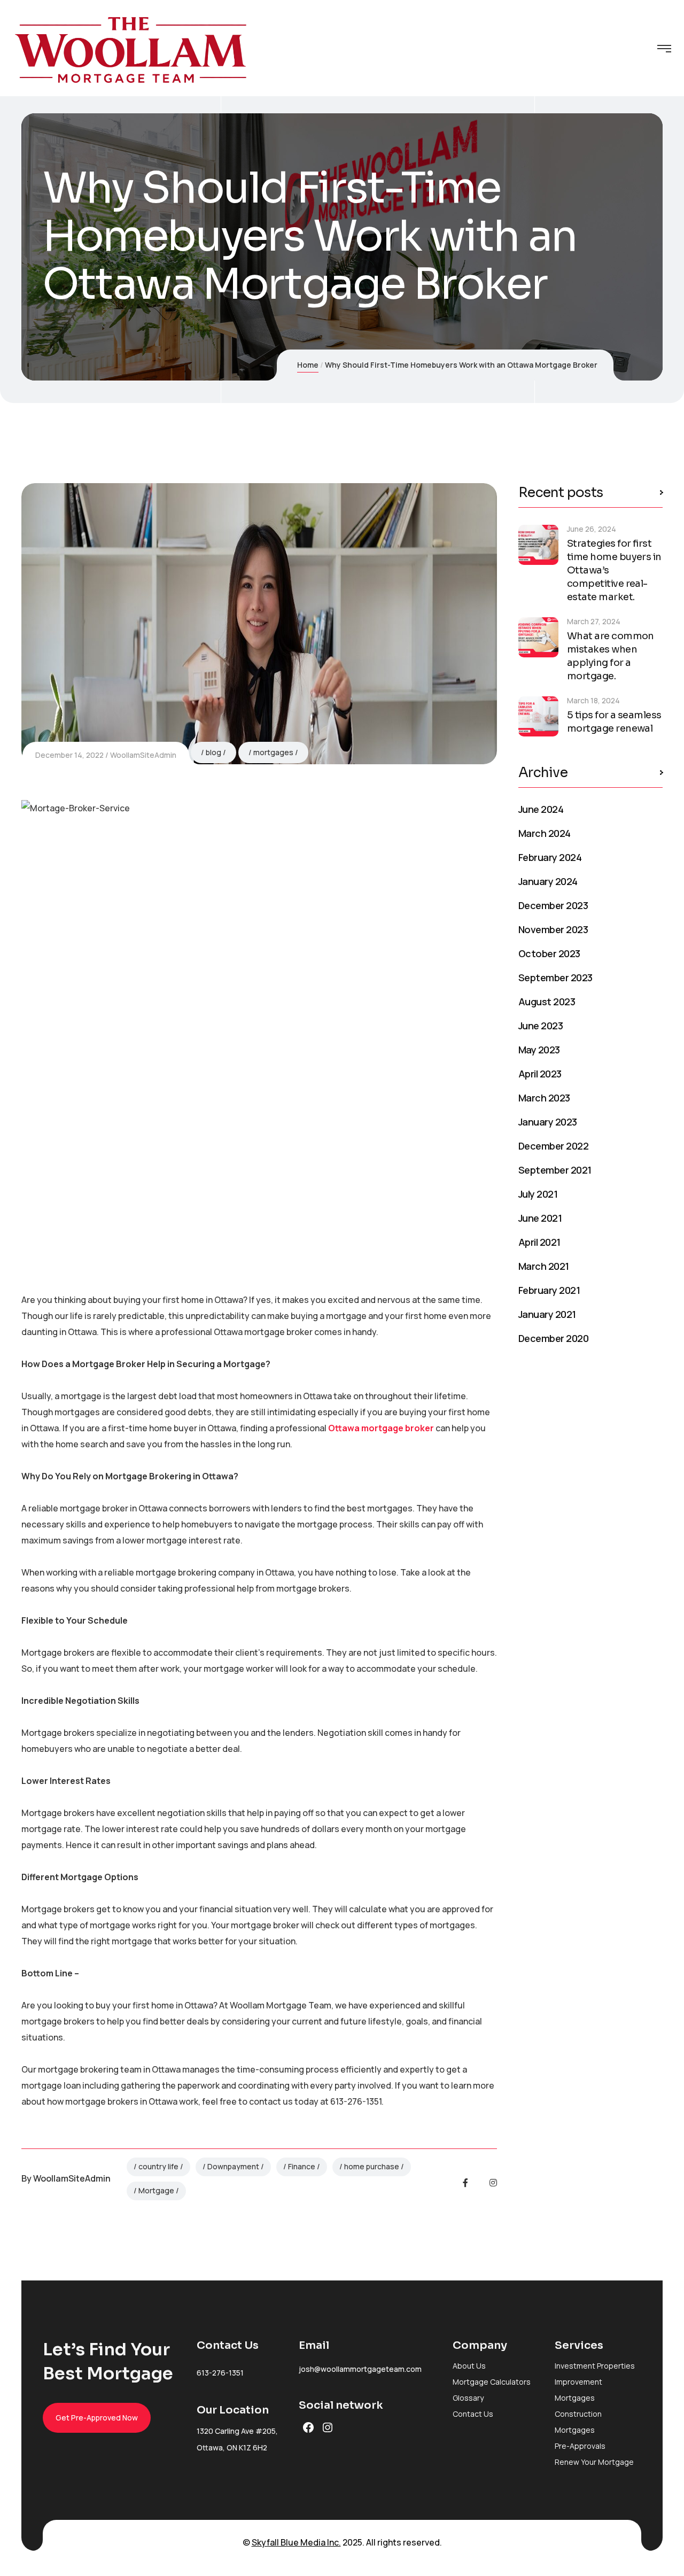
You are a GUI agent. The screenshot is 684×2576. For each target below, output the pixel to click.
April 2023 (540, 1074)
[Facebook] (465, 2183)
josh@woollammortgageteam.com (360, 2369)
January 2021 (547, 1314)
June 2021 (540, 1218)
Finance (302, 2166)
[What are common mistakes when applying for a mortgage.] (538, 637)
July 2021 (538, 1194)
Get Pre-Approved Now (97, 2418)
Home (308, 365)
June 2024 (541, 809)
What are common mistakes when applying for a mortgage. (611, 656)
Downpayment (233, 2166)
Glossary (468, 2398)
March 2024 (545, 833)
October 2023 (549, 953)
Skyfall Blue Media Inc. (296, 2542)
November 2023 (553, 929)
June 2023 (541, 1026)
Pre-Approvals (580, 2446)
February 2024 (550, 857)
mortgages (273, 752)
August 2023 (547, 1002)
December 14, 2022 (69, 755)
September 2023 (555, 977)
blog (213, 752)
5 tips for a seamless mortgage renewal (614, 722)
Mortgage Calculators (492, 2382)
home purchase (372, 2166)
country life (158, 2166)
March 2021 (544, 1266)
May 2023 (539, 1050)
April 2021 (539, 1242)
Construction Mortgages (578, 2422)
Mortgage (156, 2190)
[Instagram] (493, 2183)
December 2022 (553, 1146)
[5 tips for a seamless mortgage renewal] (538, 716)
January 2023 (548, 1122)
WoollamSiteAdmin (143, 755)
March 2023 (544, 1098)
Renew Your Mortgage (594, 2462)
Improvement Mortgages (578, 2390)
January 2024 (548, 881)
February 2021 (549, 1290)
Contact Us (473, 2414)
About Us (469, 2366)
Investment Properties (595, 2366)
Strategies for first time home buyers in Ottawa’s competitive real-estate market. (614, 570)
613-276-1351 (220, 2373)
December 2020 (553, 1338)
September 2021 (555, 1170)
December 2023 (553, 905)
